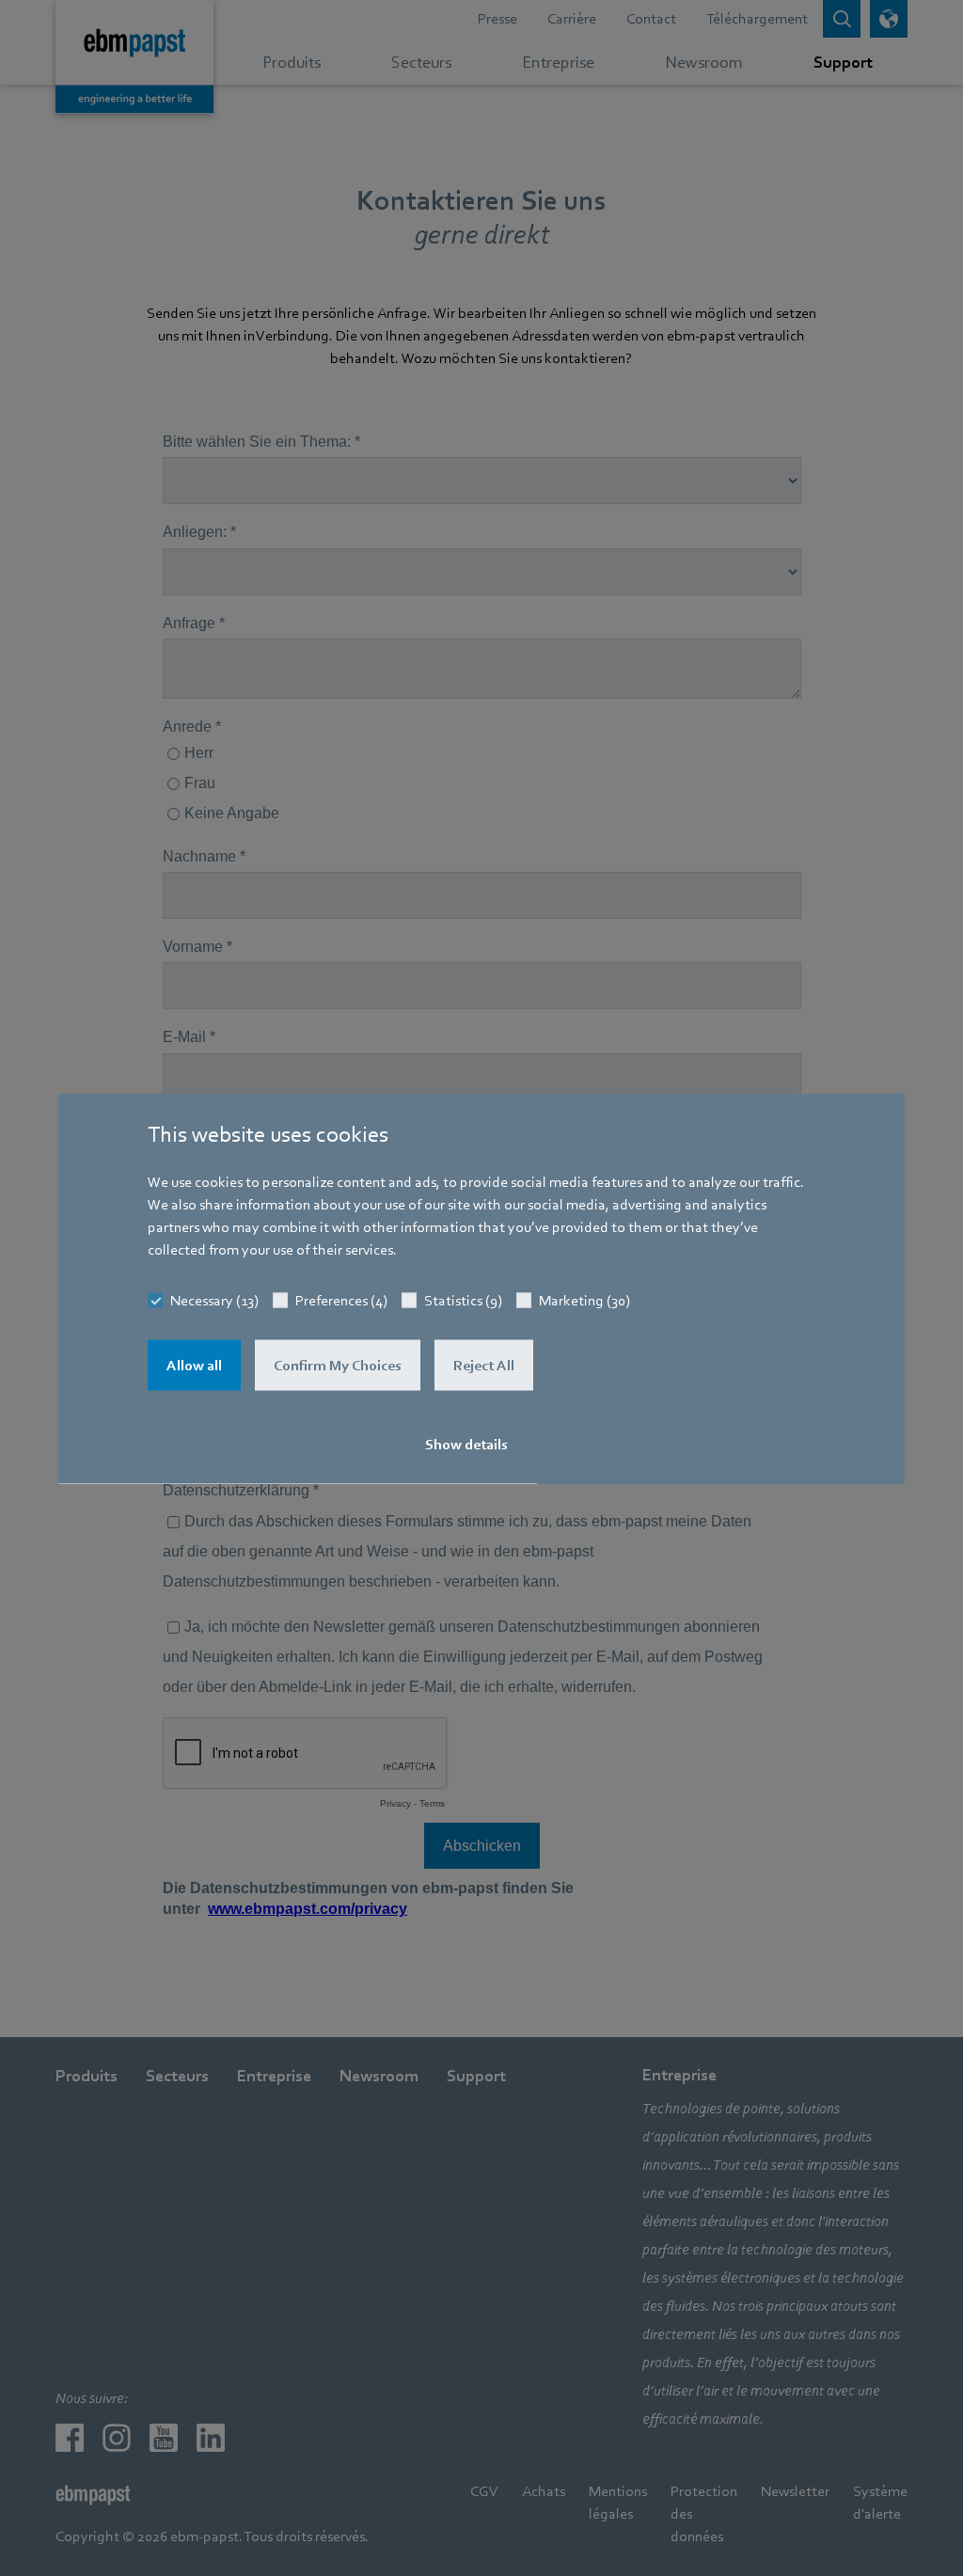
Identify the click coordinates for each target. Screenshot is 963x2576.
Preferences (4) (341, 1300)
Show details (466, 1444)
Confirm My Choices (338, 1365)
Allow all (194, 1365)
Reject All (484, 1365)
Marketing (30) (584, 1300)
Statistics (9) (463, 1300)
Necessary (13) (214, 1300)
